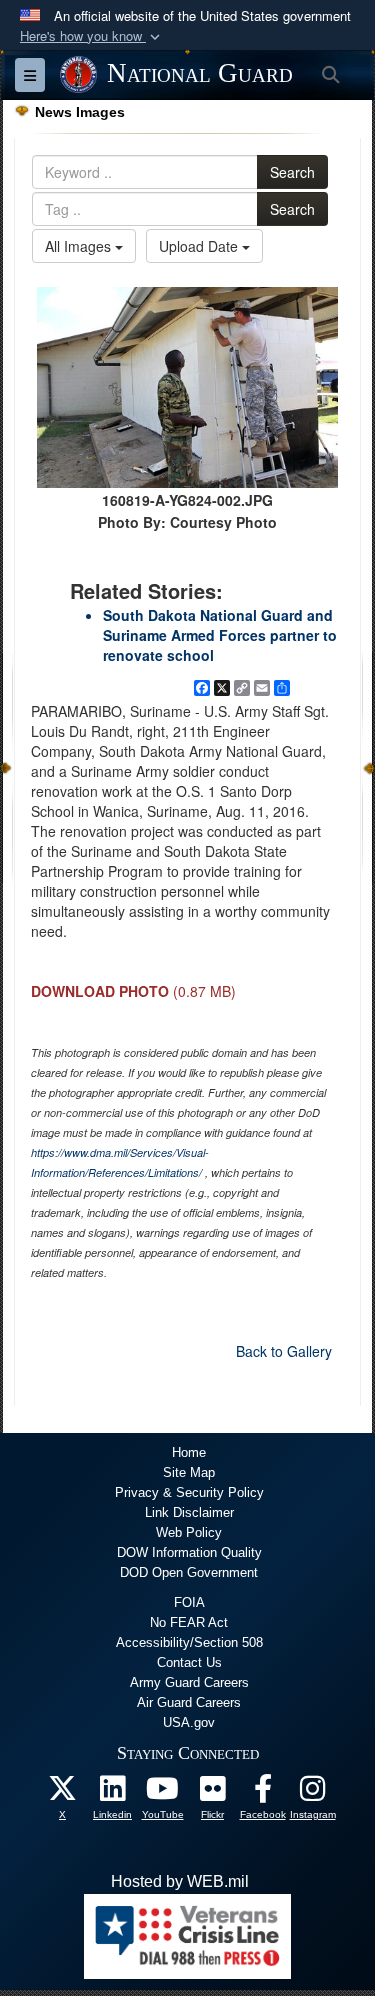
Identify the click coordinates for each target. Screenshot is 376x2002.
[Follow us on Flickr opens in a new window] (213, 1793)
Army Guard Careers (189, 1682)
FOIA (189, 1602)
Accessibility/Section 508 (189, 1642)
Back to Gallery (284, 1351)
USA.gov (189, 1722)
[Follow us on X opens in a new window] (63, 1793)
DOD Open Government (189, 1572)
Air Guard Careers (189, 1702)
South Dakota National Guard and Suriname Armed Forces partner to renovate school (220, 635)
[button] (92, 36)
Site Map (189, 1472)
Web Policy (189, 1532)
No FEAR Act (189, 1622)
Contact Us (189, 1662)
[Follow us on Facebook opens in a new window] (263, 1793)
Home (189, 1452)
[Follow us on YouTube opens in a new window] (163, 1793)
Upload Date (200, 246)
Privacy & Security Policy (189, 1492)
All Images (80, 246)
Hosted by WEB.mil (180, 1881)
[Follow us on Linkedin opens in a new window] (113, 1793)
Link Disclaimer (189, 1512)
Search (292, 172)
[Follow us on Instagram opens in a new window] (313, 1793)
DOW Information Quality (189, 1552)
